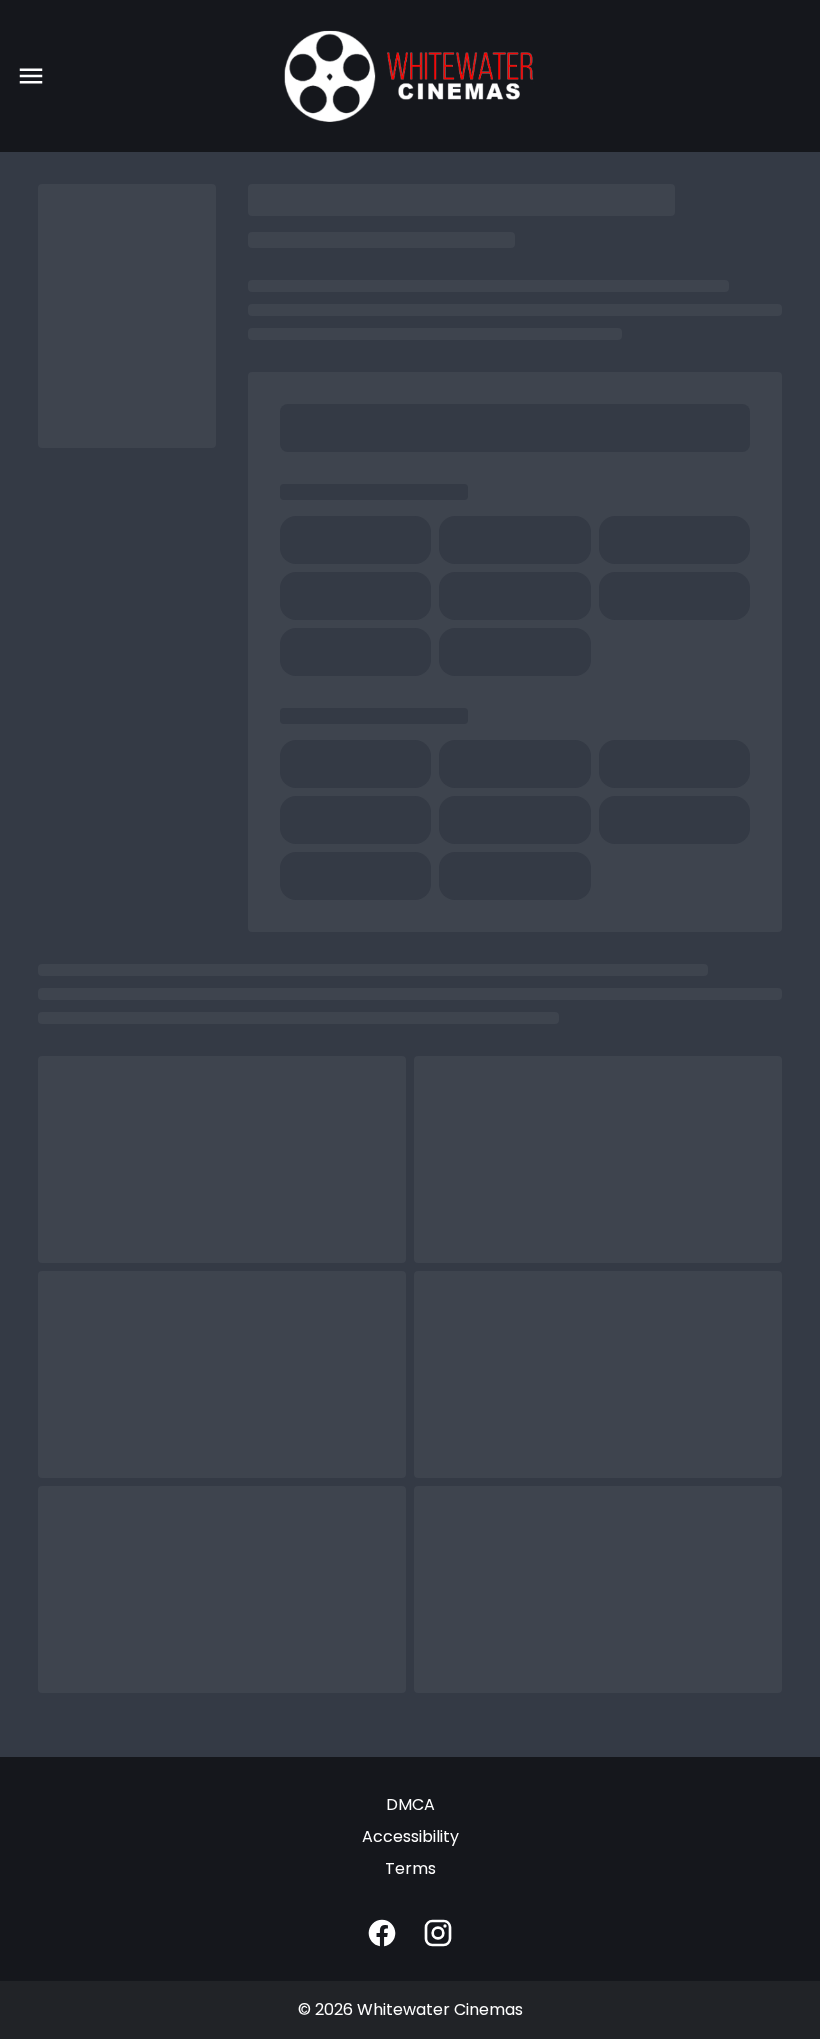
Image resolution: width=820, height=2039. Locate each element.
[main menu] (31, 76)
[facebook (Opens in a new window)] (382, 1933)
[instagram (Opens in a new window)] (438, 1933)
